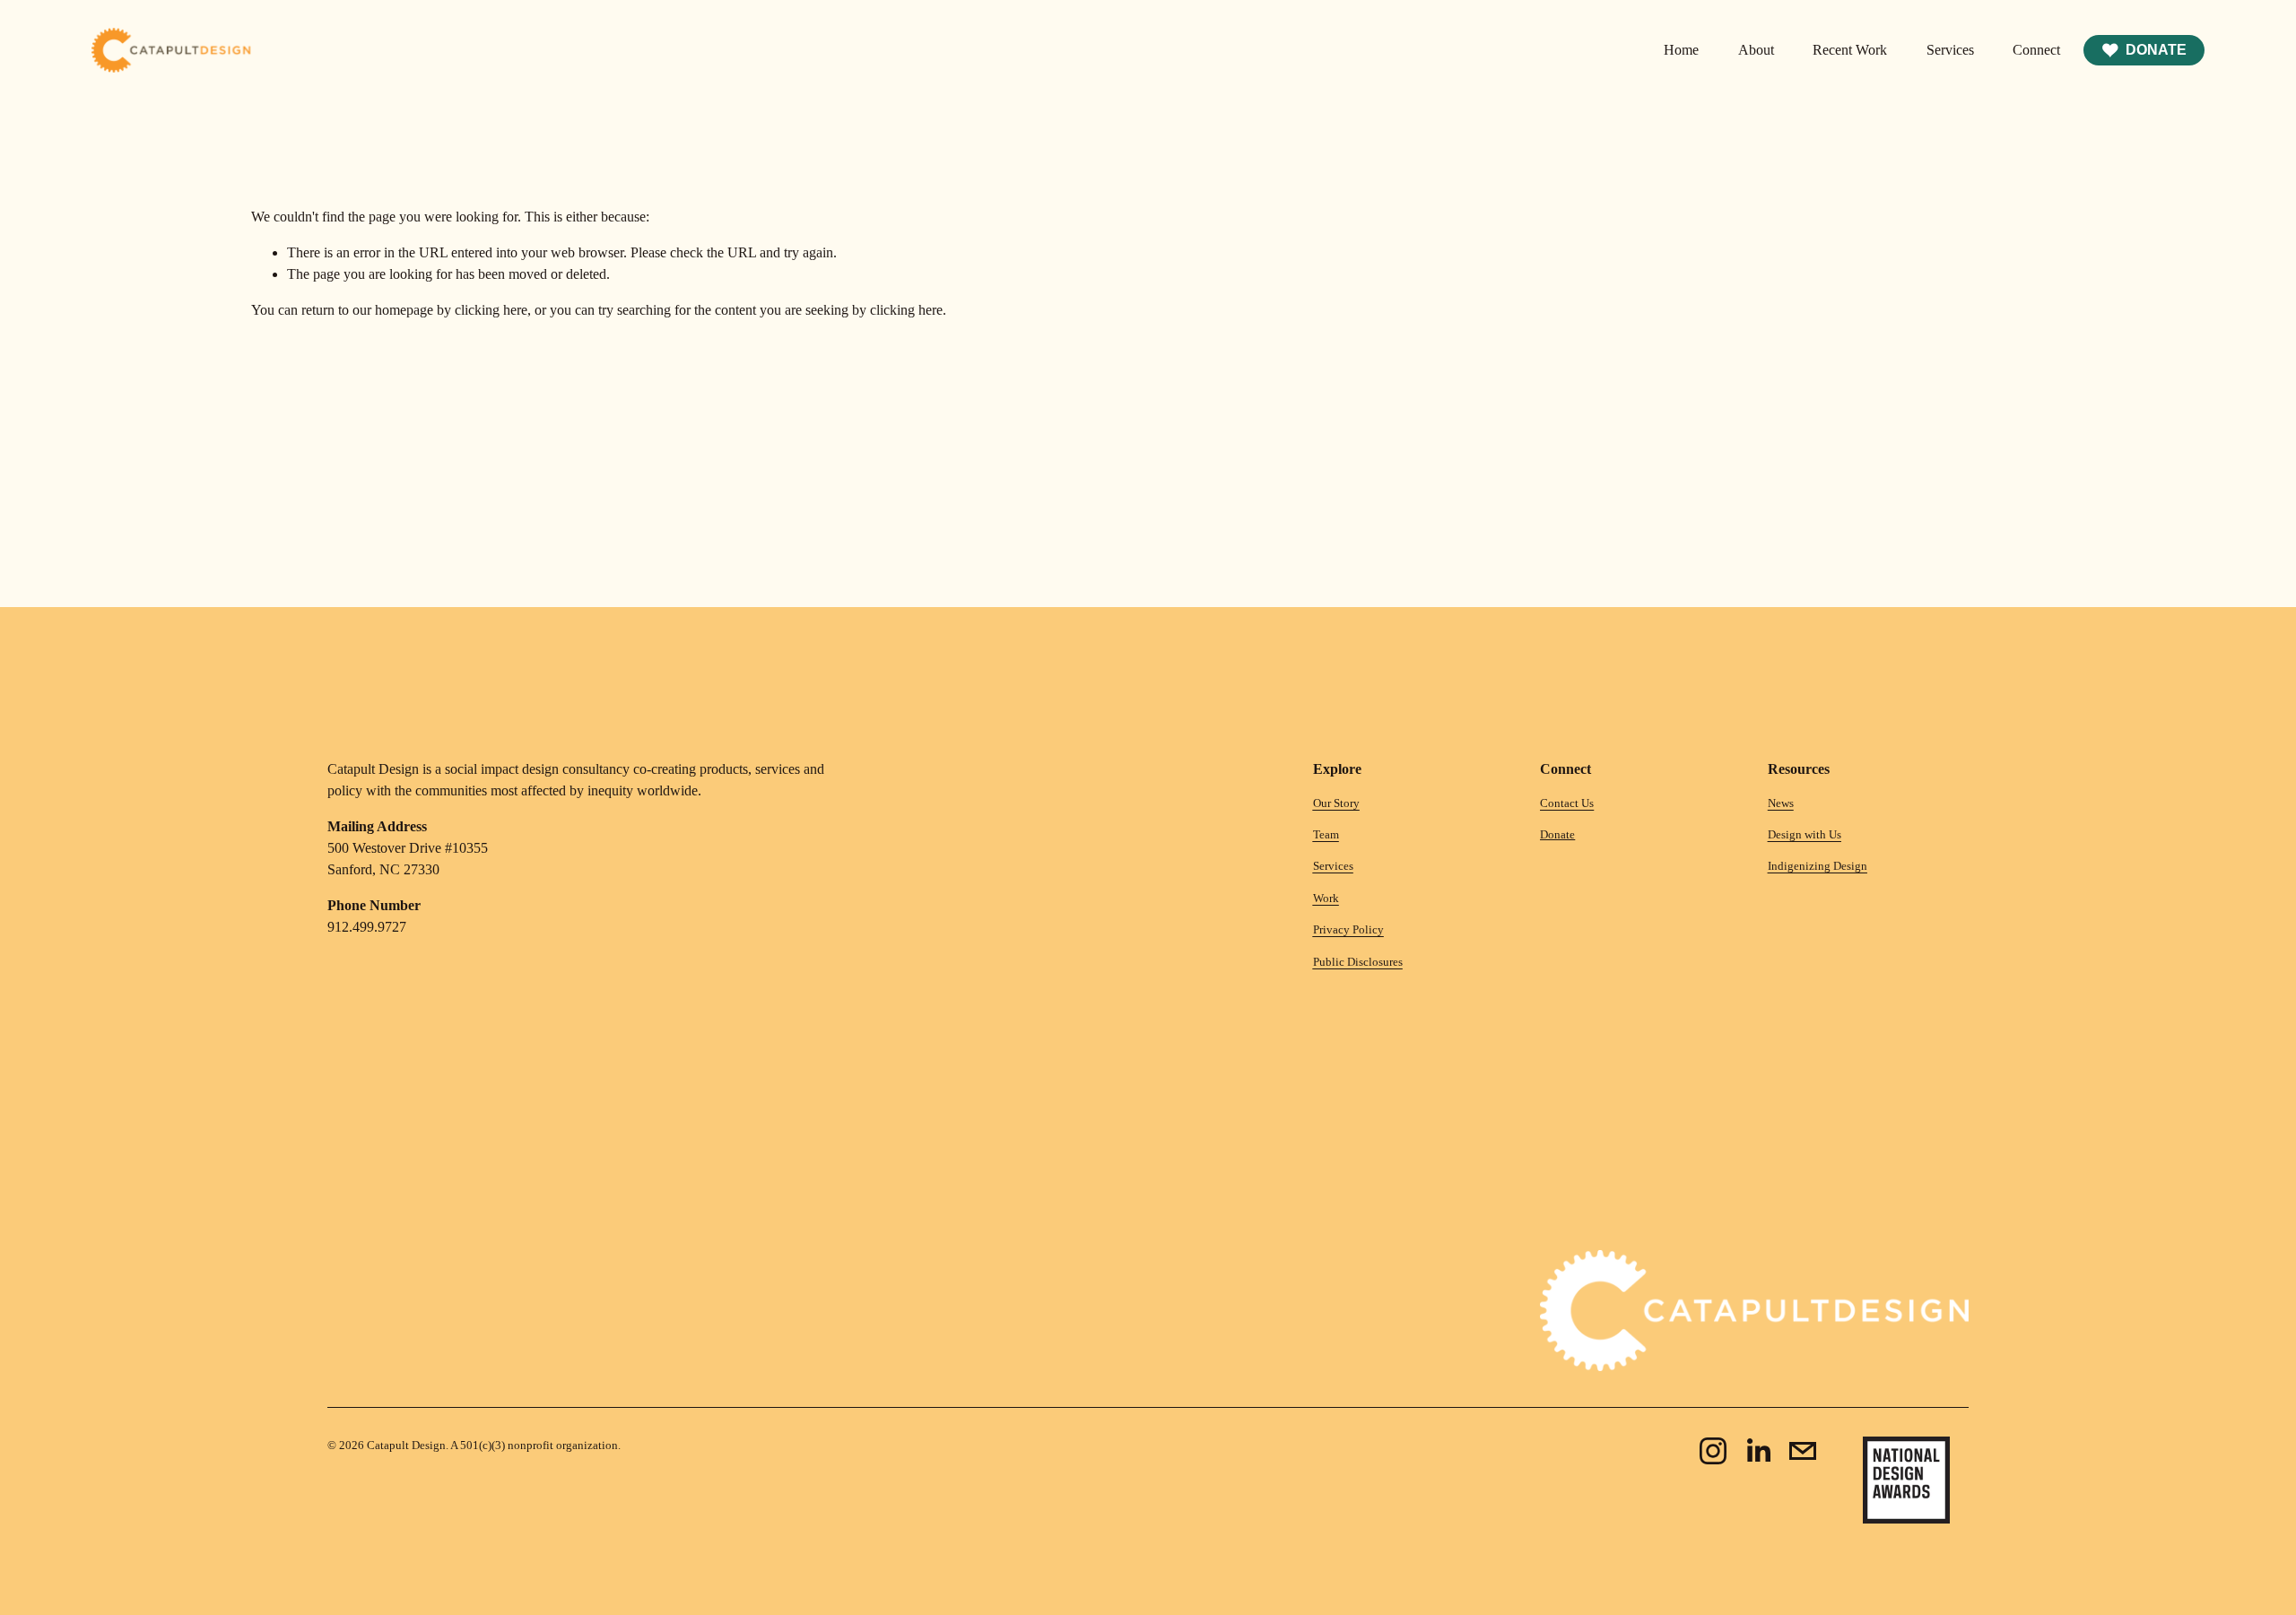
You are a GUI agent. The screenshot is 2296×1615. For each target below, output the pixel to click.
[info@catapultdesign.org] (1803, 1451)
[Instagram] (1713, 1451)
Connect (2036, 50)
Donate (2156, 50)
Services (1950, 50)
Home (1681, 50)
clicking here (491, 310)
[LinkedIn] (1758, 1451)
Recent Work (1850, 50)
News (1781, 803)
